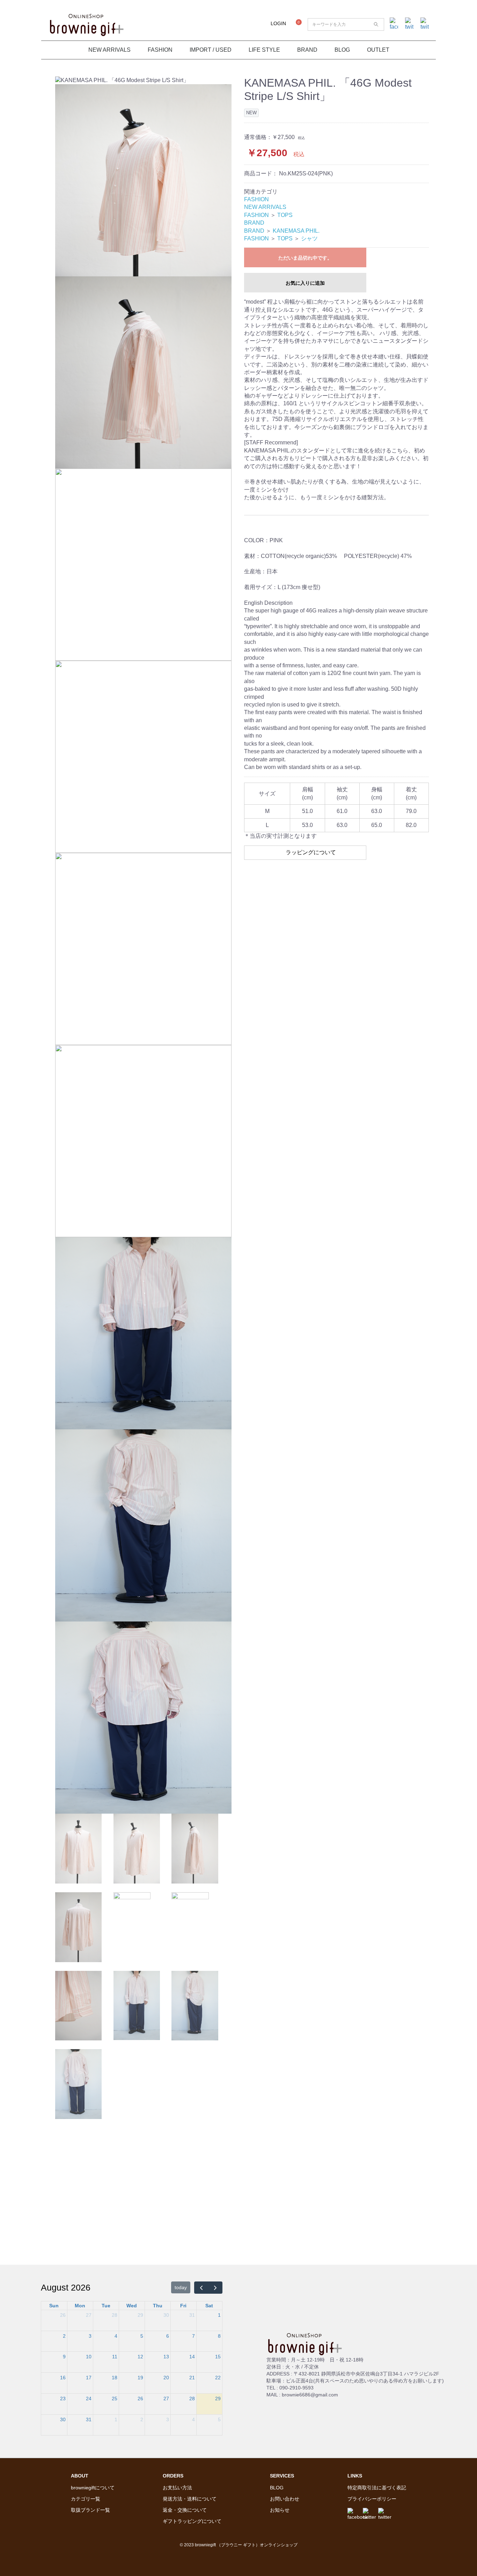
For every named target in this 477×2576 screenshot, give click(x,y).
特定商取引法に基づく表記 (377, 2488)
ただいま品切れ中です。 (305, 258)
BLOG (342, 50)
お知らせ (280, 2510)
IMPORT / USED (211, 50)
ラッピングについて (311, 852)
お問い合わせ (285, 2499)
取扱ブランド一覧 (90, 2510)
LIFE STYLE (264, 50)
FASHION (160, 50)
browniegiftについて (93, 2488)
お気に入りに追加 (305, 283)
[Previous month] (201, 2288)
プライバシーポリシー (372, 2499)
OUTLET (378, 50)
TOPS (285, 215)
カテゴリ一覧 (86, 2499)
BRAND (307, 50)
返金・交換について (185, 2510)
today (181, 2287)
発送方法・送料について (190, 2499)
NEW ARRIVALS (109, 50)
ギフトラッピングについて (192, 2521)
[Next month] (215, 2288)
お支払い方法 (177, 2488)
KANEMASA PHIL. (296, 231)
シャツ (309, 238)
